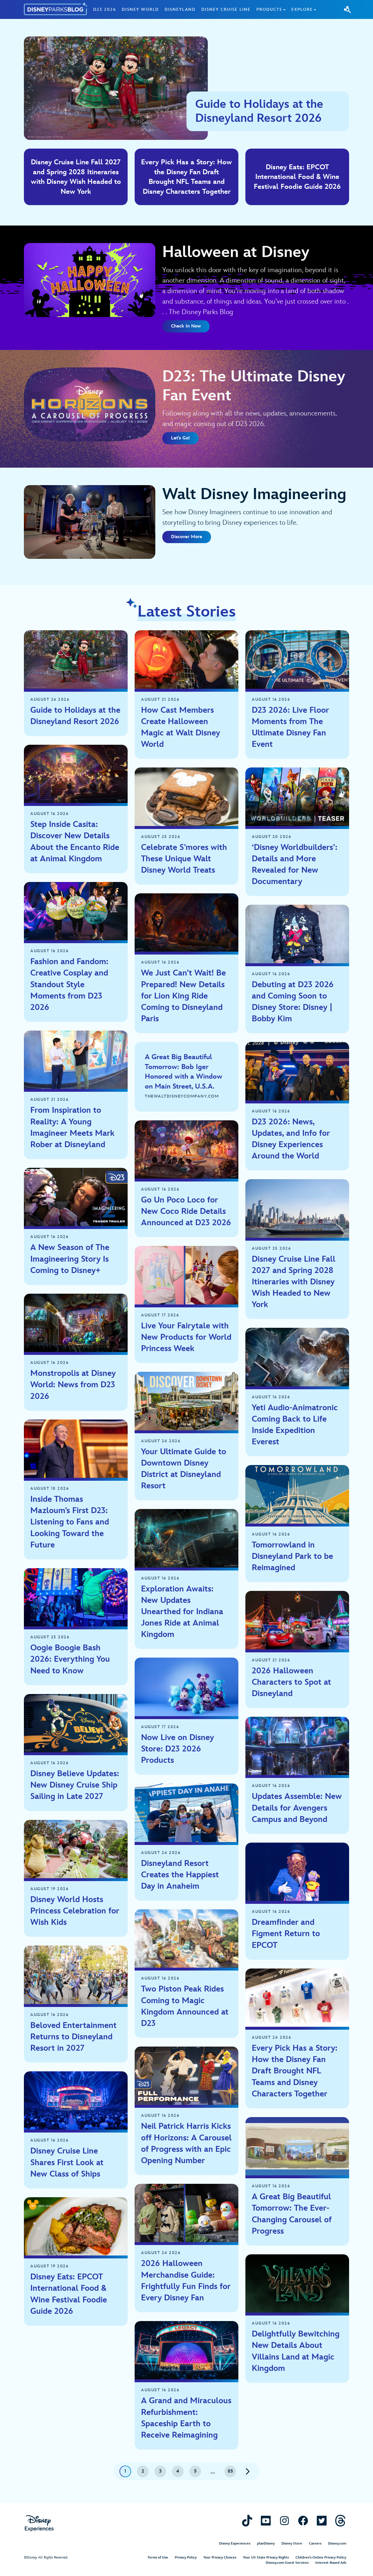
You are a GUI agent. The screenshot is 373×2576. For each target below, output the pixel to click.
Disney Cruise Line (226, 9)
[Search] (347, 9)
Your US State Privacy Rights (266, 2557)
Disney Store (292, 2544)
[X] (322, 2520)
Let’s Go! (180, 438)
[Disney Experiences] (39, 2523)
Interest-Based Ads (331, 2563)
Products (269, 9)
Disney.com (337, 2544)
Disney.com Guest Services (287, 2563)
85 (230, 2471)
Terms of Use (158, 2557)
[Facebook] (303, 2520)
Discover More (187, 537)
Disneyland (180, 9)
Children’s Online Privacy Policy (321, 2557)
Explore (302, 9)
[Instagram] (284, 2520)
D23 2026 (105, 9)
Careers (315, 2544)
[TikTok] (247, 2520)
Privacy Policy (186, 2557)
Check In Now (186, 326)
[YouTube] (266, 2520)
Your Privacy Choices (220, 2557)
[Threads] (340, 2520)
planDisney (266, 2544)
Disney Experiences (235, 2544)
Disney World (140, 9)
